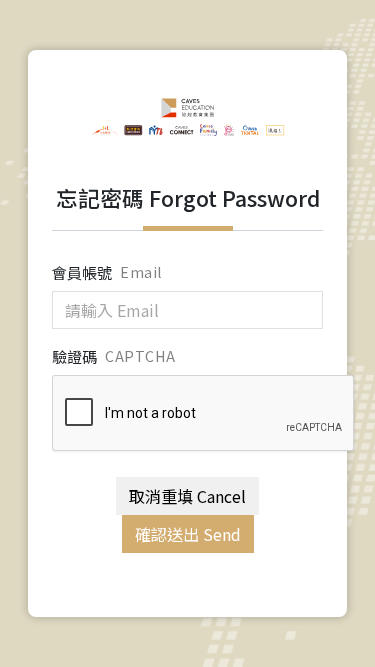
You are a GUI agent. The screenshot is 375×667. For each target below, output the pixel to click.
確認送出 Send (188, 534)
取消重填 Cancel (187, 496)
